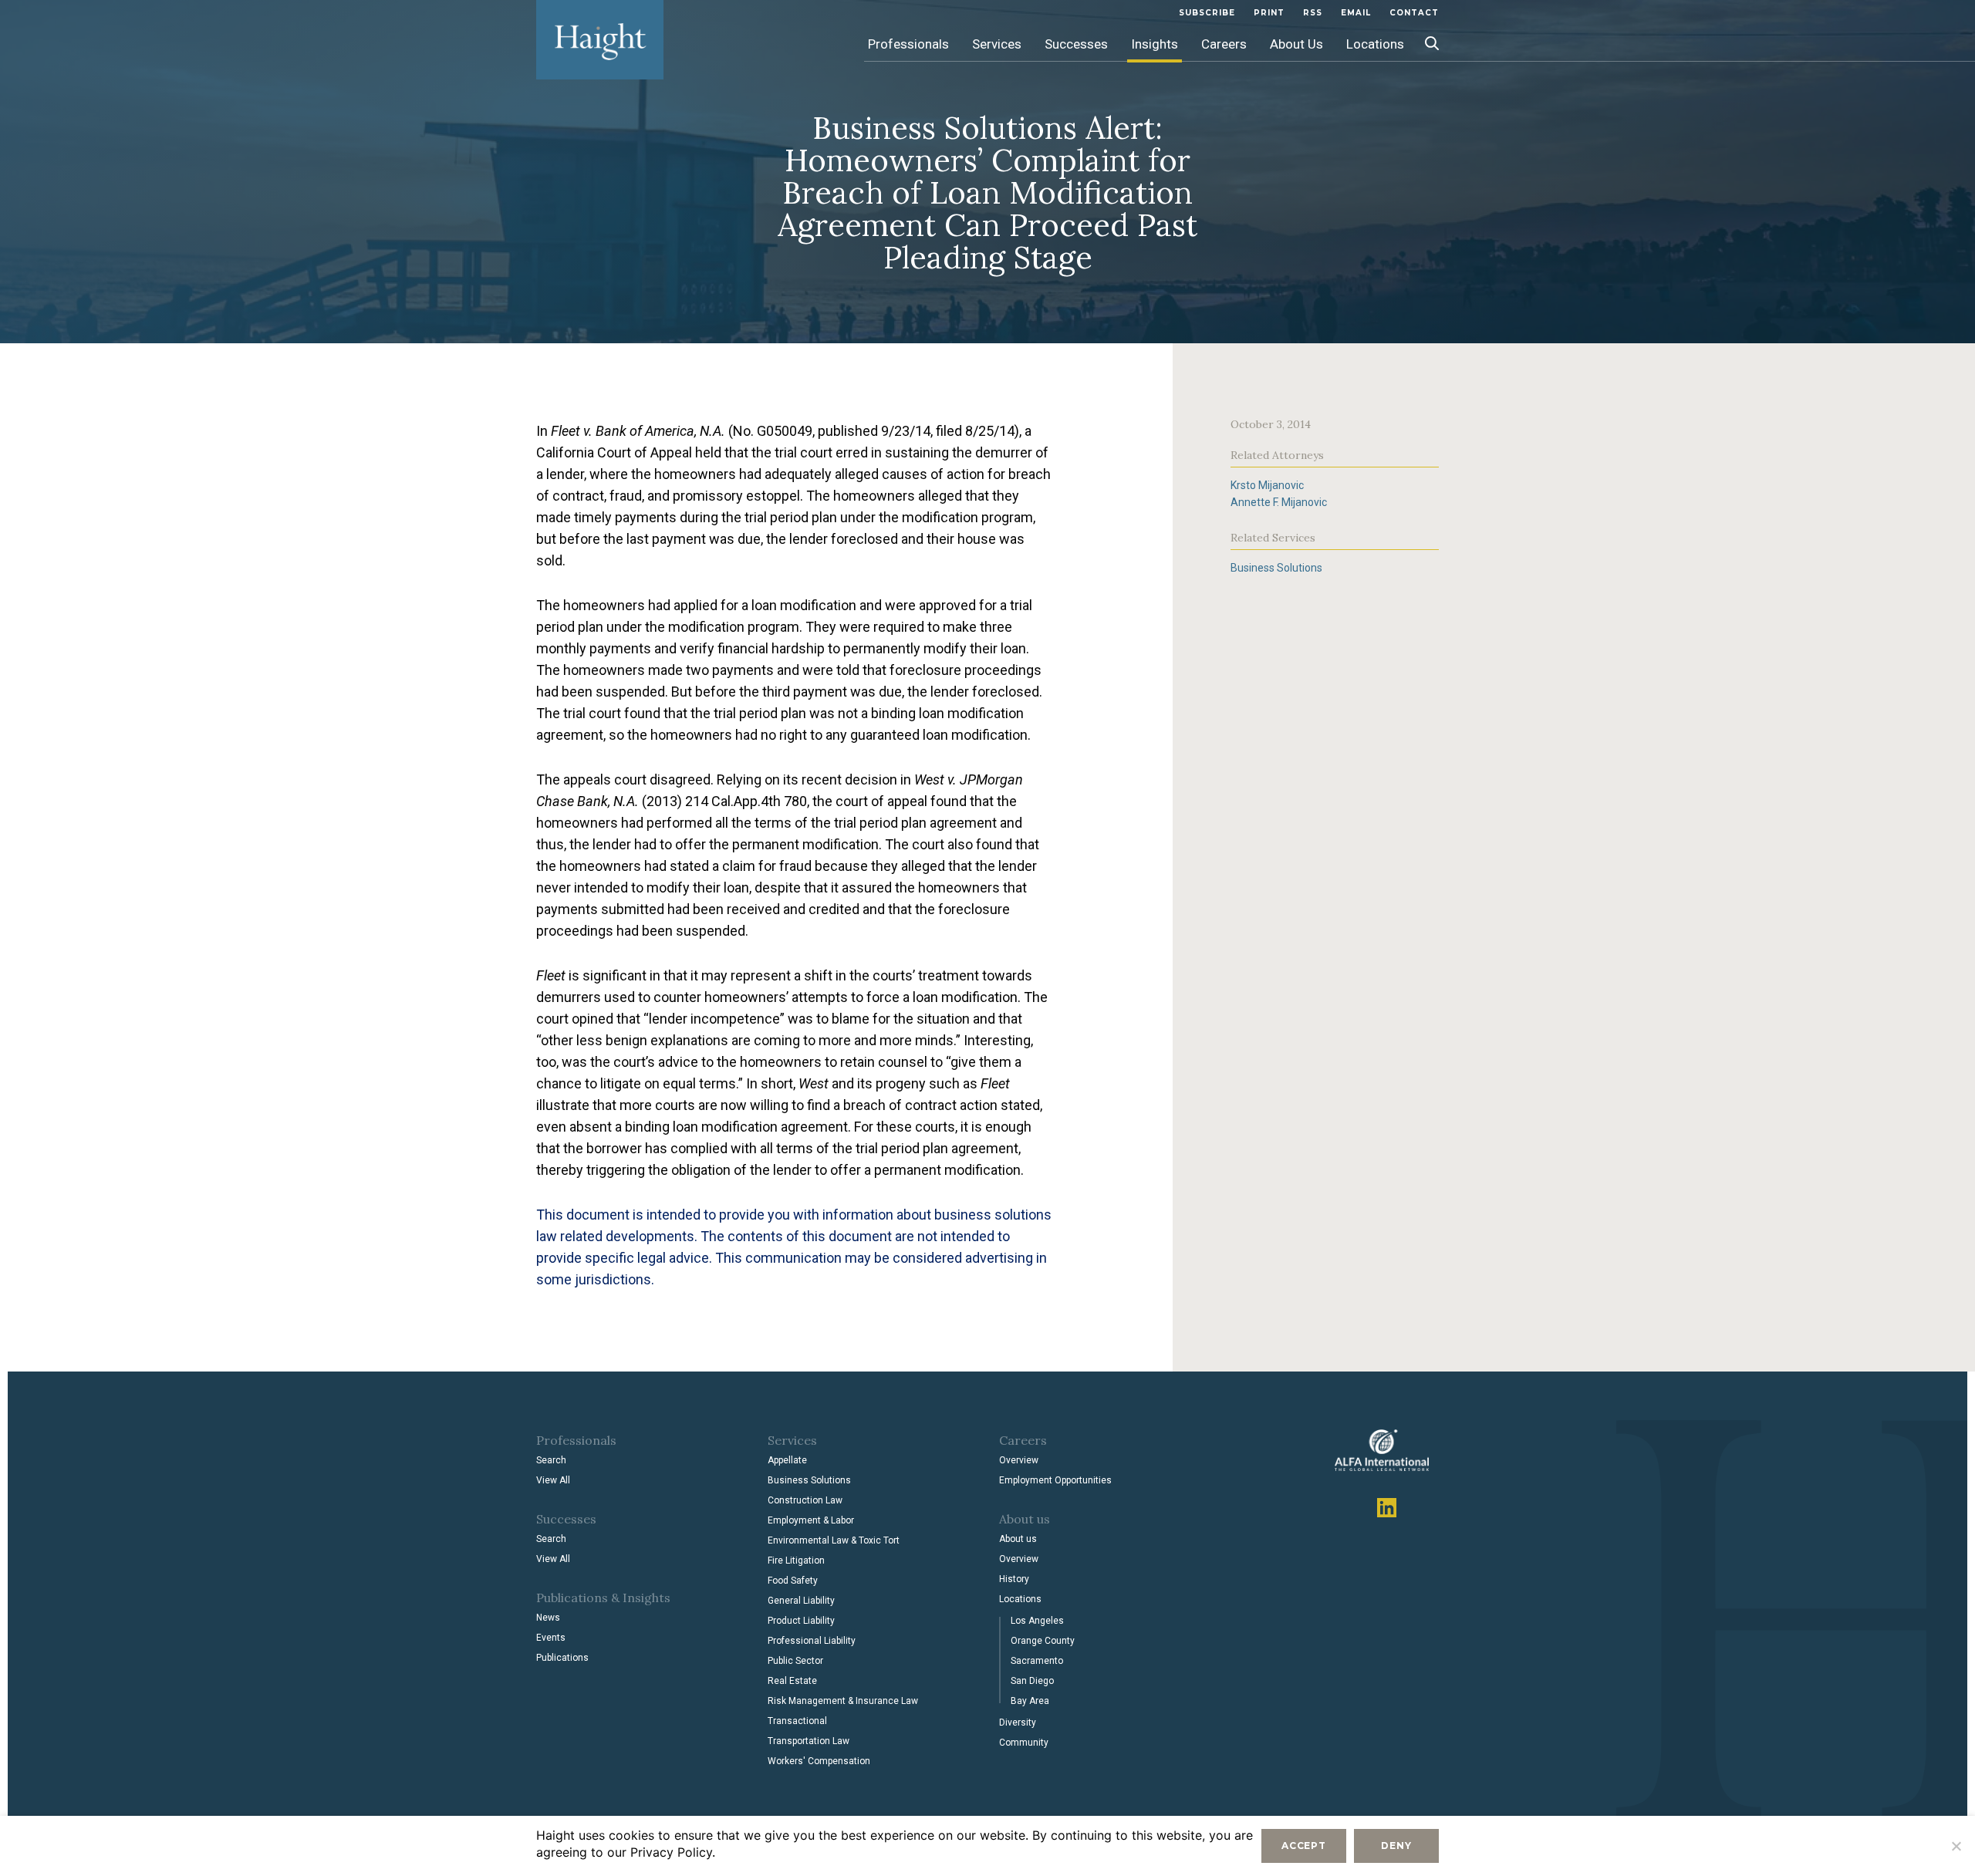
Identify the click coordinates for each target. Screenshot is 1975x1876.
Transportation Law (809, 1741)
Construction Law (805, 1500)
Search (551, 1460)
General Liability (801, 1601)
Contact (1414, 13)
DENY (1396, 1846)
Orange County (1043, 1641)
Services (997, 44)
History (1014, 1579)
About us (1018, 1539)
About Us (1296, 44)
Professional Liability (812, 1641)
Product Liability (801, 1621)
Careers (1224, 44)
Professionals (908, 44)
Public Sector (795, 1661)
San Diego (1032, 1681)
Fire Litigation (796, 1561)
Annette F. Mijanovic (1279, 502)
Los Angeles (1037, 1621)
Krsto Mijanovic (1267, 485)
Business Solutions (1276, 568)
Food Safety (793, 1581)
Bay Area (1030, 1701)
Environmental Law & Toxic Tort (834, 1540)
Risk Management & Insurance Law (843, 1701)
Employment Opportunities (1055, 1480)
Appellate (787, 1460)
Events (551, 1638)
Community (1024, 1743)
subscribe (1207, 13)
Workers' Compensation (819, 1761)
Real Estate (792, 1681)
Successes (1076, 44)
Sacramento (1037, 1661)
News (548, 1618)
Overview (1019, 1460)
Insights (1155, 44)
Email (1356, 13)
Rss (1313, 13)
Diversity (1018, 1722)
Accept (1304, 1846)
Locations (1375, 44)
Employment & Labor (811, 1520)
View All (553, 1480)
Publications (562, 1658)
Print (1269, 13)
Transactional (797, 1721)
